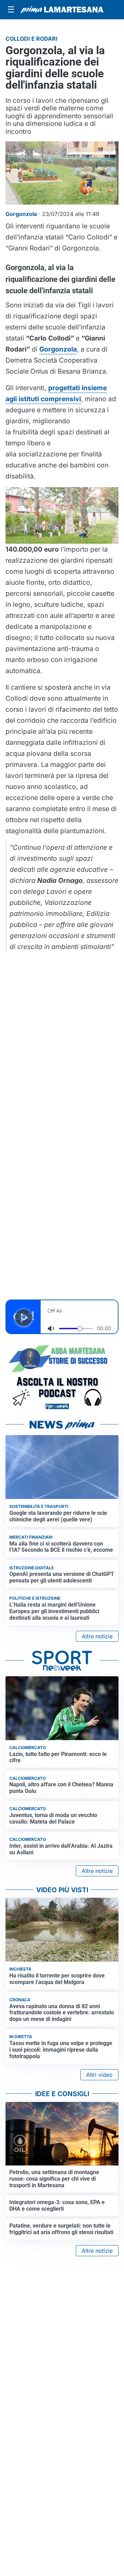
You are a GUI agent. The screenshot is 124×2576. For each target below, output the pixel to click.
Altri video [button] (99, 2075)
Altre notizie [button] (97, 1636)
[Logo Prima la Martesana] (62, 10)
